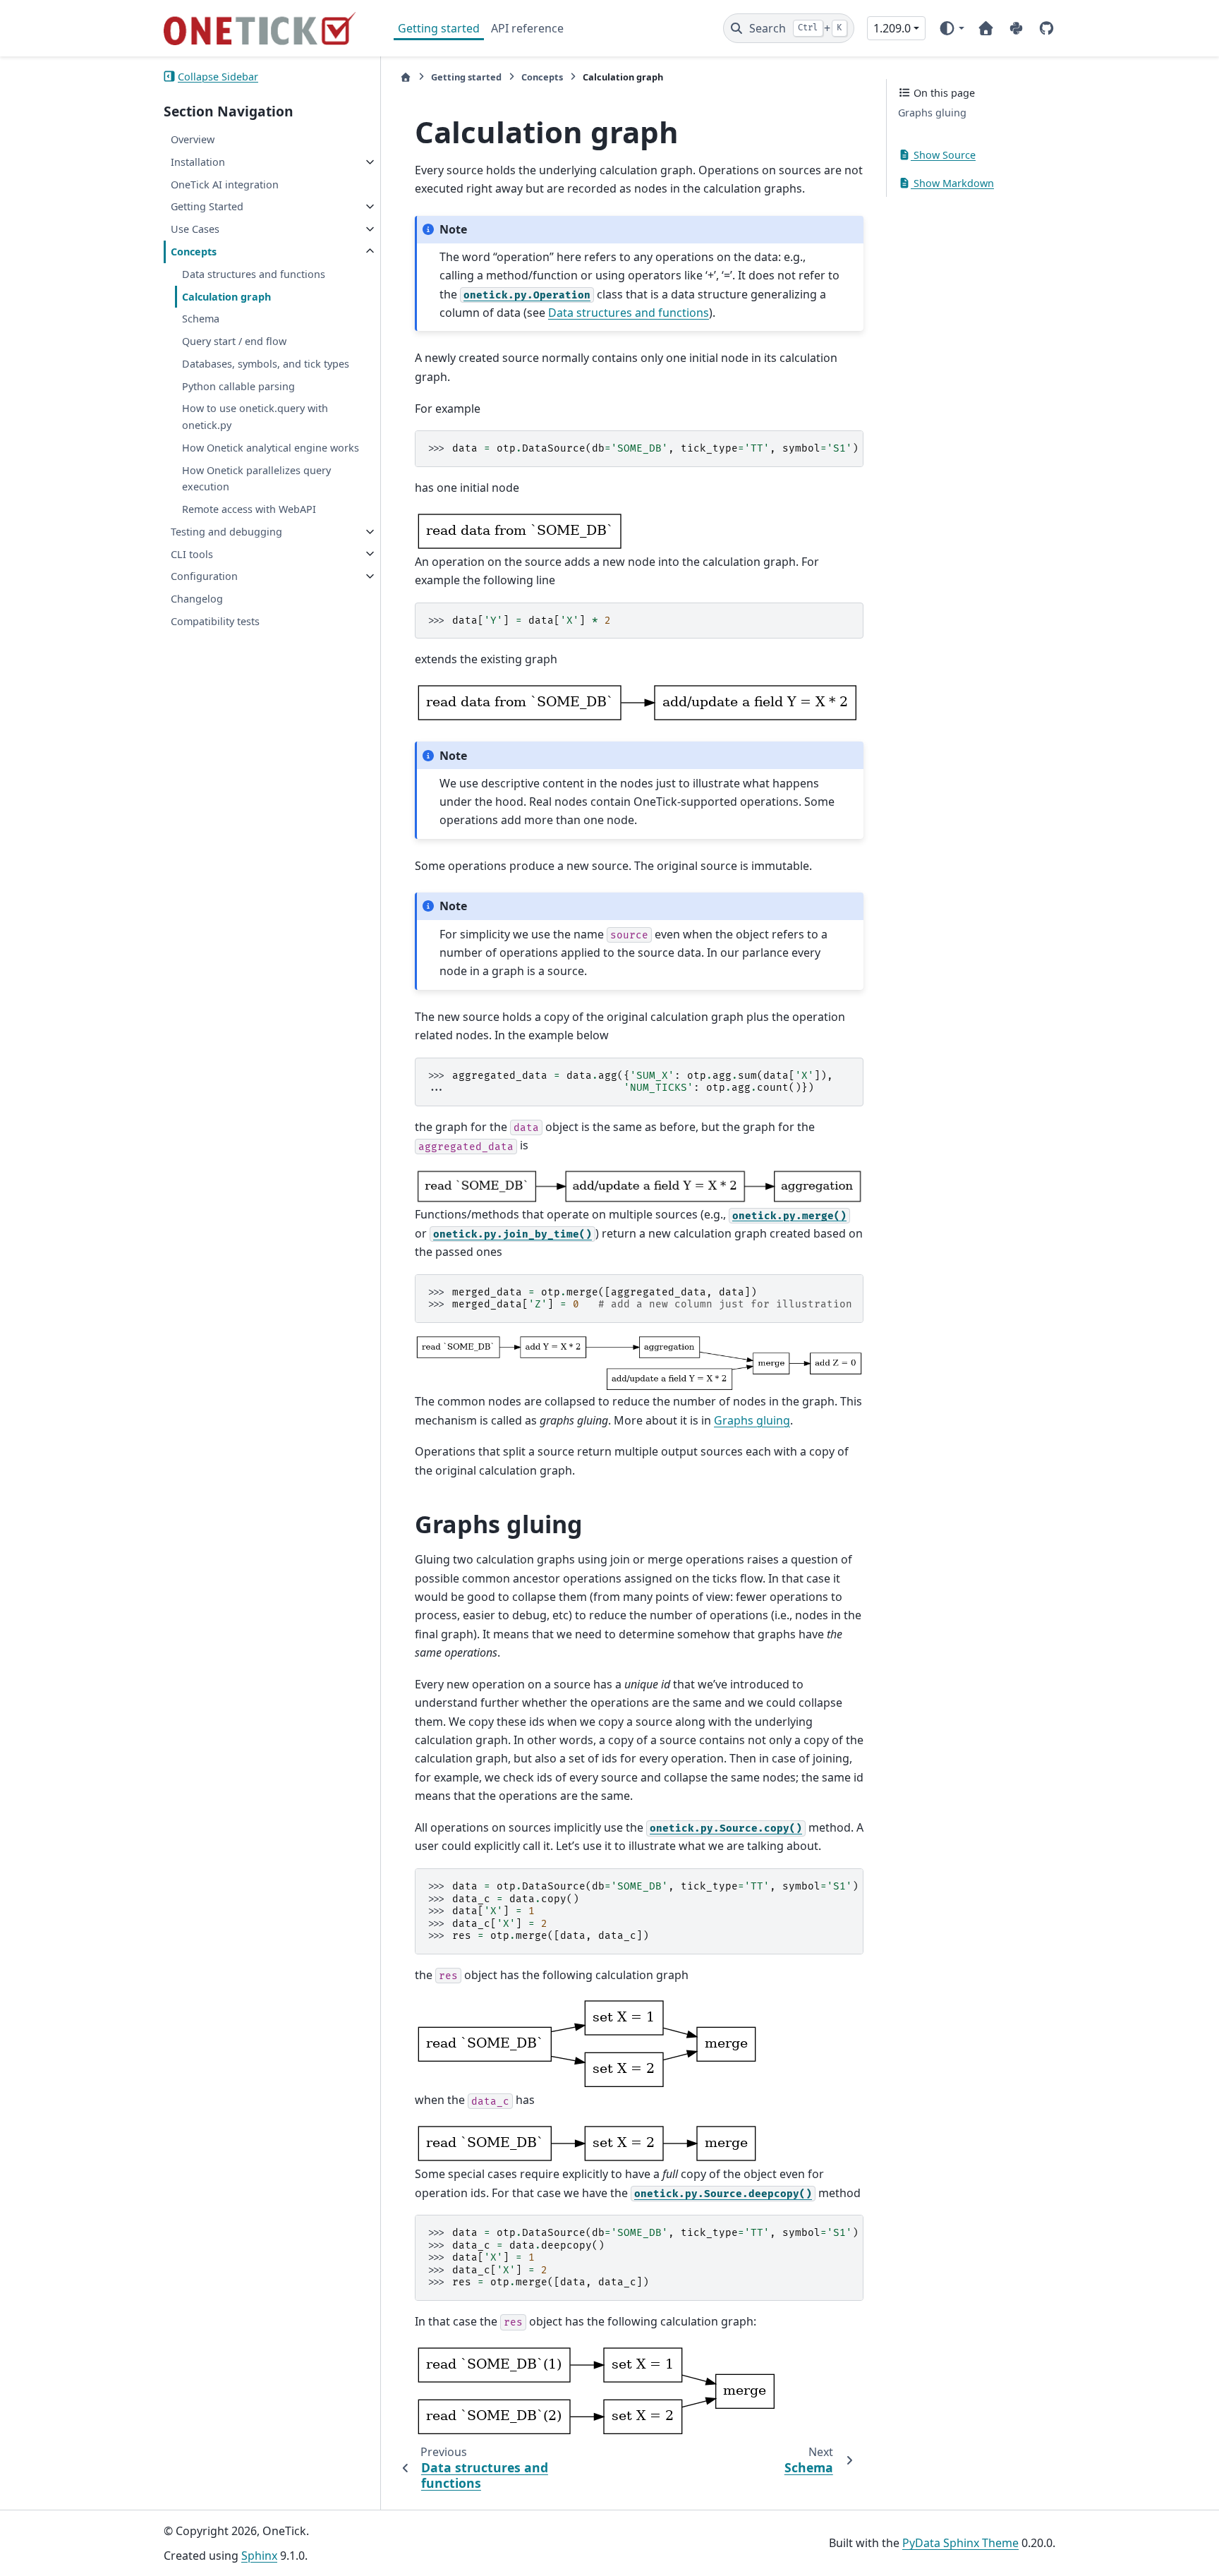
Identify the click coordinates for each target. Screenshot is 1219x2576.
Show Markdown (952, 182)
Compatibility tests (215, 621)
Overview (193, 139)
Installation (198, 162)
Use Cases (195, 229)
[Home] (406, 77)
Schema (201, 319)
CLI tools (192, 554)
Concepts (194, 252)
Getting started (439, 28)
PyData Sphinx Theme (960, 2543)
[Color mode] (951, 28)
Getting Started (207, 206)
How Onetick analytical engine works (271, 448)
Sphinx (259, 2556)
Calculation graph (226, 296)
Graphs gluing (932, 113)
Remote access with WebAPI (249, 509)
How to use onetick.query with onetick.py (255, 417)
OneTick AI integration (225, 184)
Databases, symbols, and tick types (266, 364)
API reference (527, 28)
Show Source (943, 155)
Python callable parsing (238, 386)
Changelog (197, 599)
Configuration (204, 576)
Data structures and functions (254, 273)
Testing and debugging (226, 532)
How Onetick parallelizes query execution (256, 478)
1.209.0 (892, 28)
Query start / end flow (234, 341)
